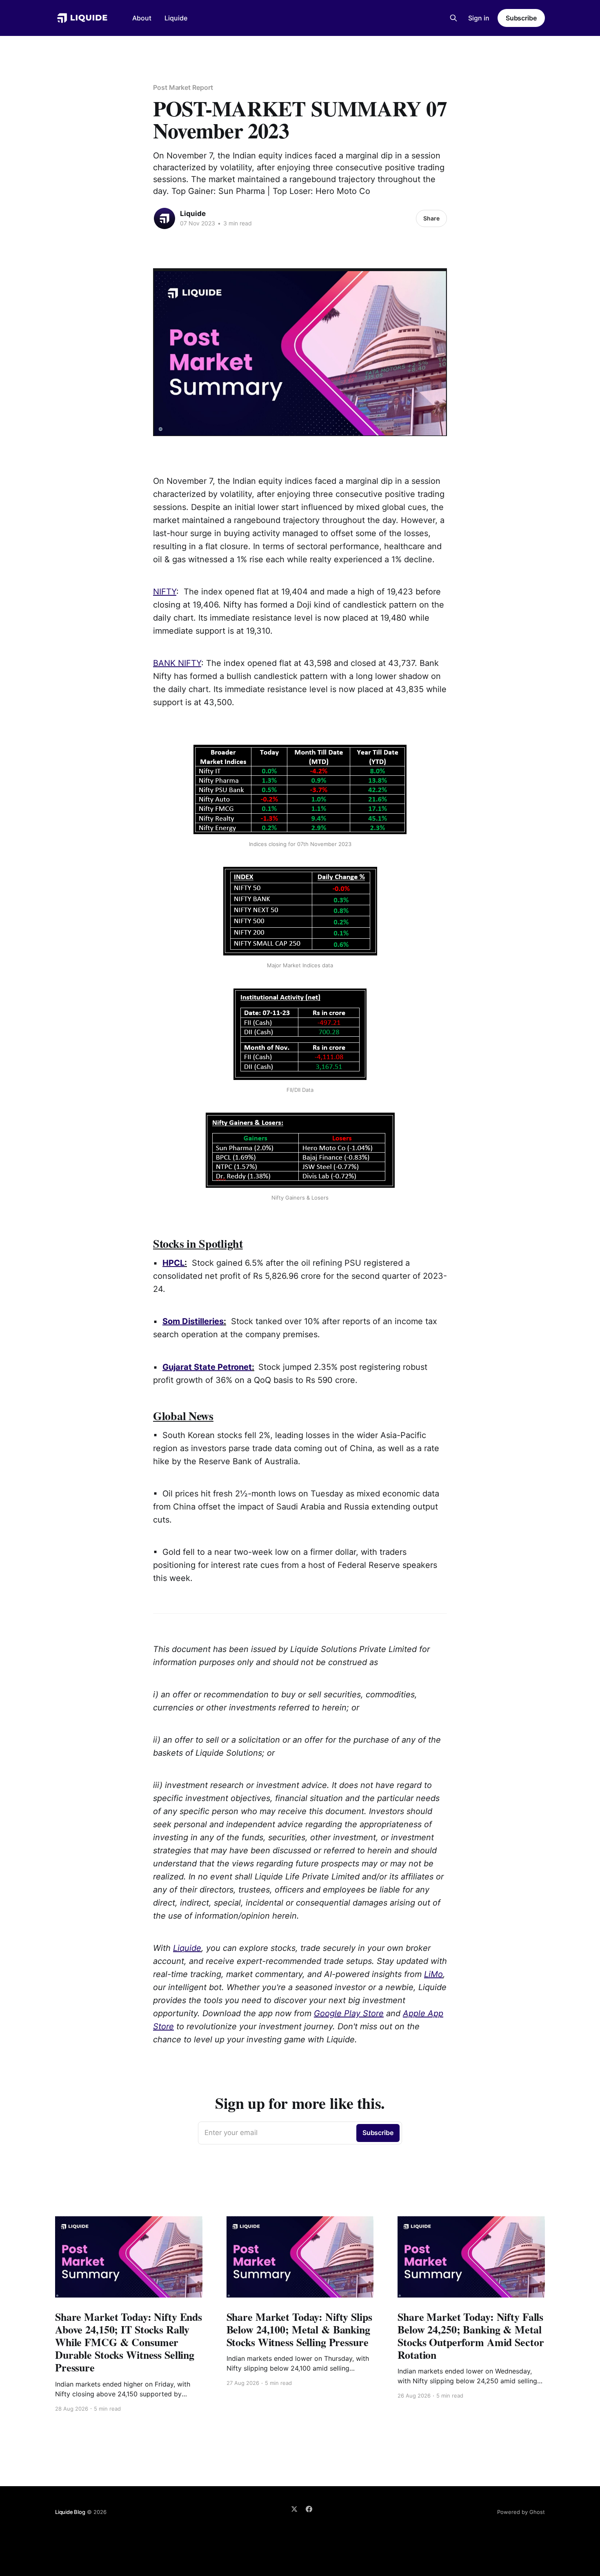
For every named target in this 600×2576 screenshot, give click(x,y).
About (142, 18)
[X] (294, 2509)
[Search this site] (453, 18)
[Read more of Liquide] (164, 218)
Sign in (479, 18)
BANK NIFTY (177, 663)
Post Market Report (183, 87)
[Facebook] (309, 2509)
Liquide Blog (70, 2512)
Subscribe (521, 18)
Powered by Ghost (521, 2512)
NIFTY (165, 592)
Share (431, 218)
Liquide (176, 18)
